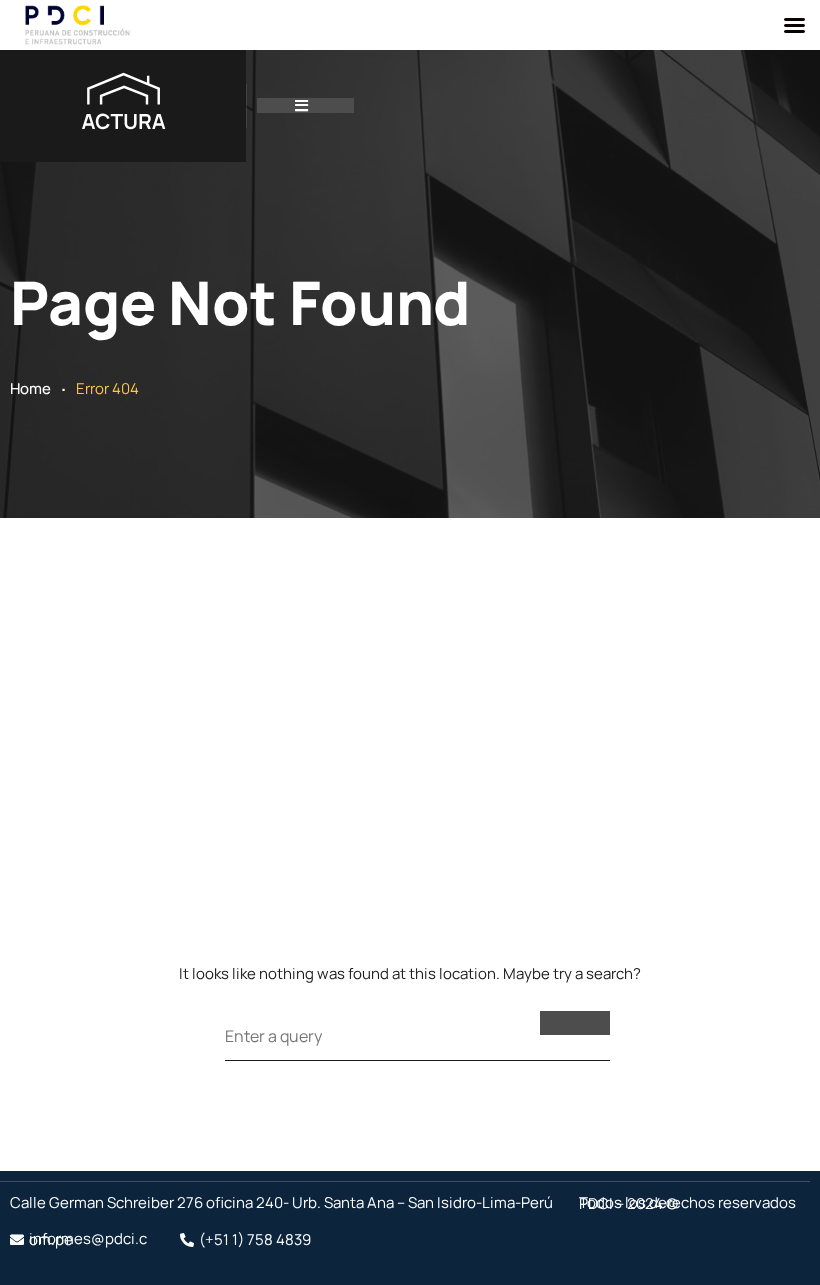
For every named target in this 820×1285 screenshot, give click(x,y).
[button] (305, 105)
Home (30, 388)
